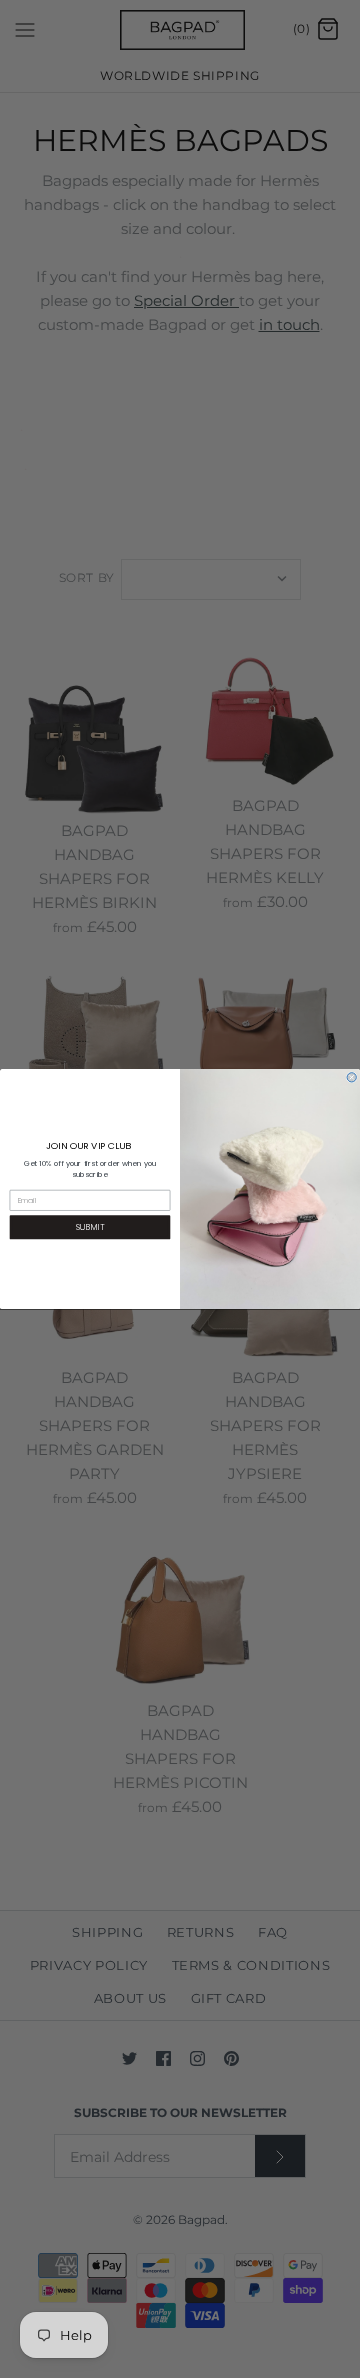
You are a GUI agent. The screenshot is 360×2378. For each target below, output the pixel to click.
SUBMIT (90, 1227)
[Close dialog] (351, 1077)
